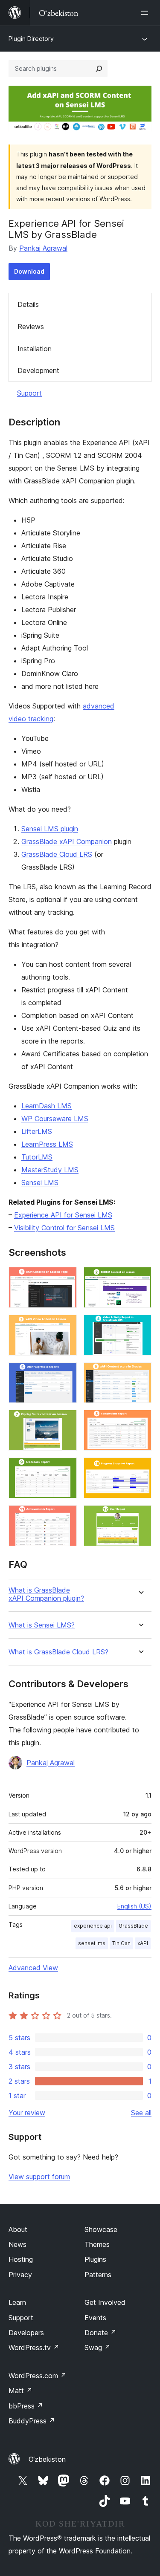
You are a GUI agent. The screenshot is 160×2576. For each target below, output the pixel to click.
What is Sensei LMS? (42, 1625)
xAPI (143, 1943)
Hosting (21, 2259)
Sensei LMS (40, 1182)
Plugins (95, 2259)
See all (141, 2113)
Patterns (98, 2275)
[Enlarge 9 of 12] (65, 1469)
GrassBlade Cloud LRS (57, 854)
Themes (97, 2244)
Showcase (101, 2229)
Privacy (20, 2275)
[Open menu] (146, 13)
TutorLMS (37, 1157)
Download (29, 271)
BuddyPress (32, 2421)
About (18, 2229)
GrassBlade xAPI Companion (67, 841)
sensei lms (92, 1943)
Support (29, 393)
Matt (20, 2391)
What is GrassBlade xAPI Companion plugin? (46, 1594)
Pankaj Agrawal (43, 248)
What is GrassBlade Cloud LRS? (58, 1652)
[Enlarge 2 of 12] (140, 1278)
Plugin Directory (31, 39)
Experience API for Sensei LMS (63, 1215)
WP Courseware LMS (55, 1119)
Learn (17, 2302)
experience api (93, 1926)
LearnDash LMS (47, 1106)
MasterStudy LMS (50, 1170)
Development (38, 370)
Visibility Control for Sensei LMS (64, 1228)
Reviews (31, 327)
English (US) (134, 1906)
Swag (97, 2348)
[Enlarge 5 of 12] (65, 1374)
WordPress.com (38, 2376)
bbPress (26, 2406)
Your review (27, 2113)
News (17, 2244)
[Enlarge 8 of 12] (140, 1421)
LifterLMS (37, 1131)
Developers (26, 2333)
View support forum (39, 2177)
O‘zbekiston (47, 2459)
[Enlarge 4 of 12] (140, 1326)
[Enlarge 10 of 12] (140, 1469)
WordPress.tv (34, 2348)
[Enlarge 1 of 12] (65, 1278)
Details (28, 304)
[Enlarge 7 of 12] (65, 1421)
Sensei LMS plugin (50, 829)
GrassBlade (133, 1926)
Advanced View (33, 1968)
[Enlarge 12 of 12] (140, 1517)
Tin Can (121, 1943)
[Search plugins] (99, 69)
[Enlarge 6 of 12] (140, 1374)
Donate (100, 2333)
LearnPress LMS (47, 1144)
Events (95, 2318)
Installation (35, 349)
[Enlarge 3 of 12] (65, 1326)
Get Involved (105, 2302)
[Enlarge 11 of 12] (65, 1517)
